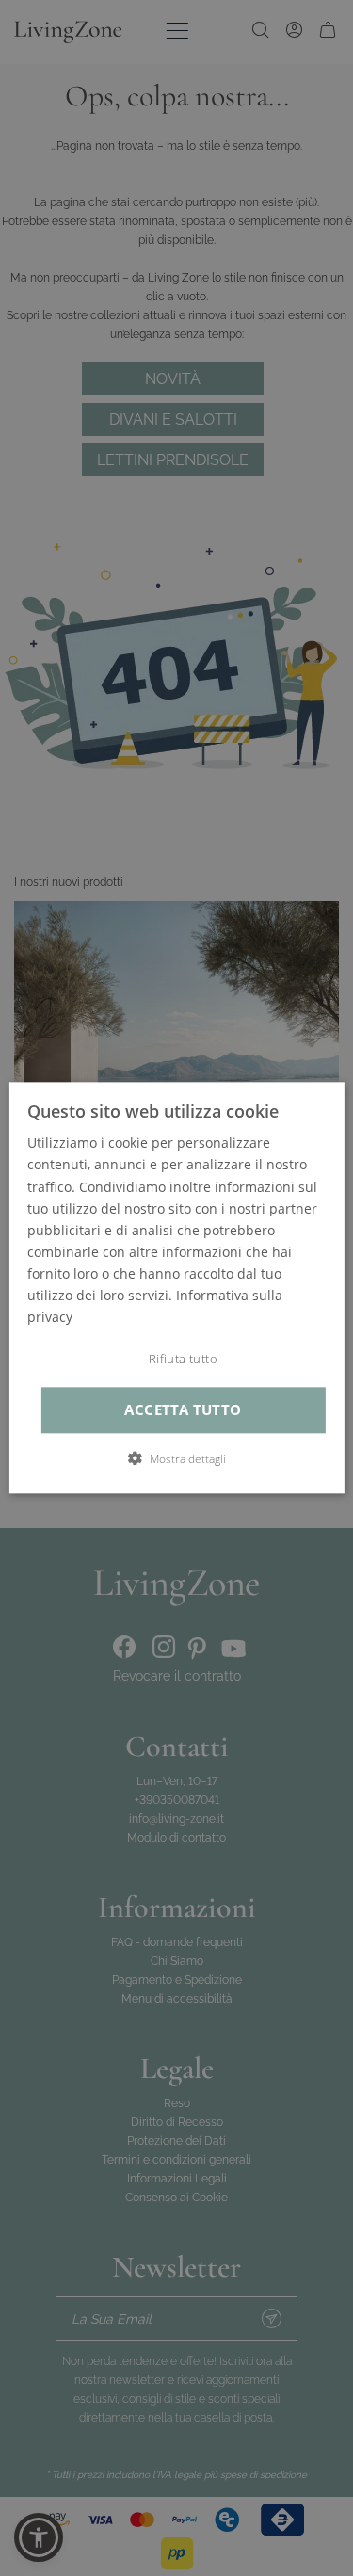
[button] (177, 1459)
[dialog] (176, 1288)
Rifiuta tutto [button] (183, 1360)
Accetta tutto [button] (183, 1410)
